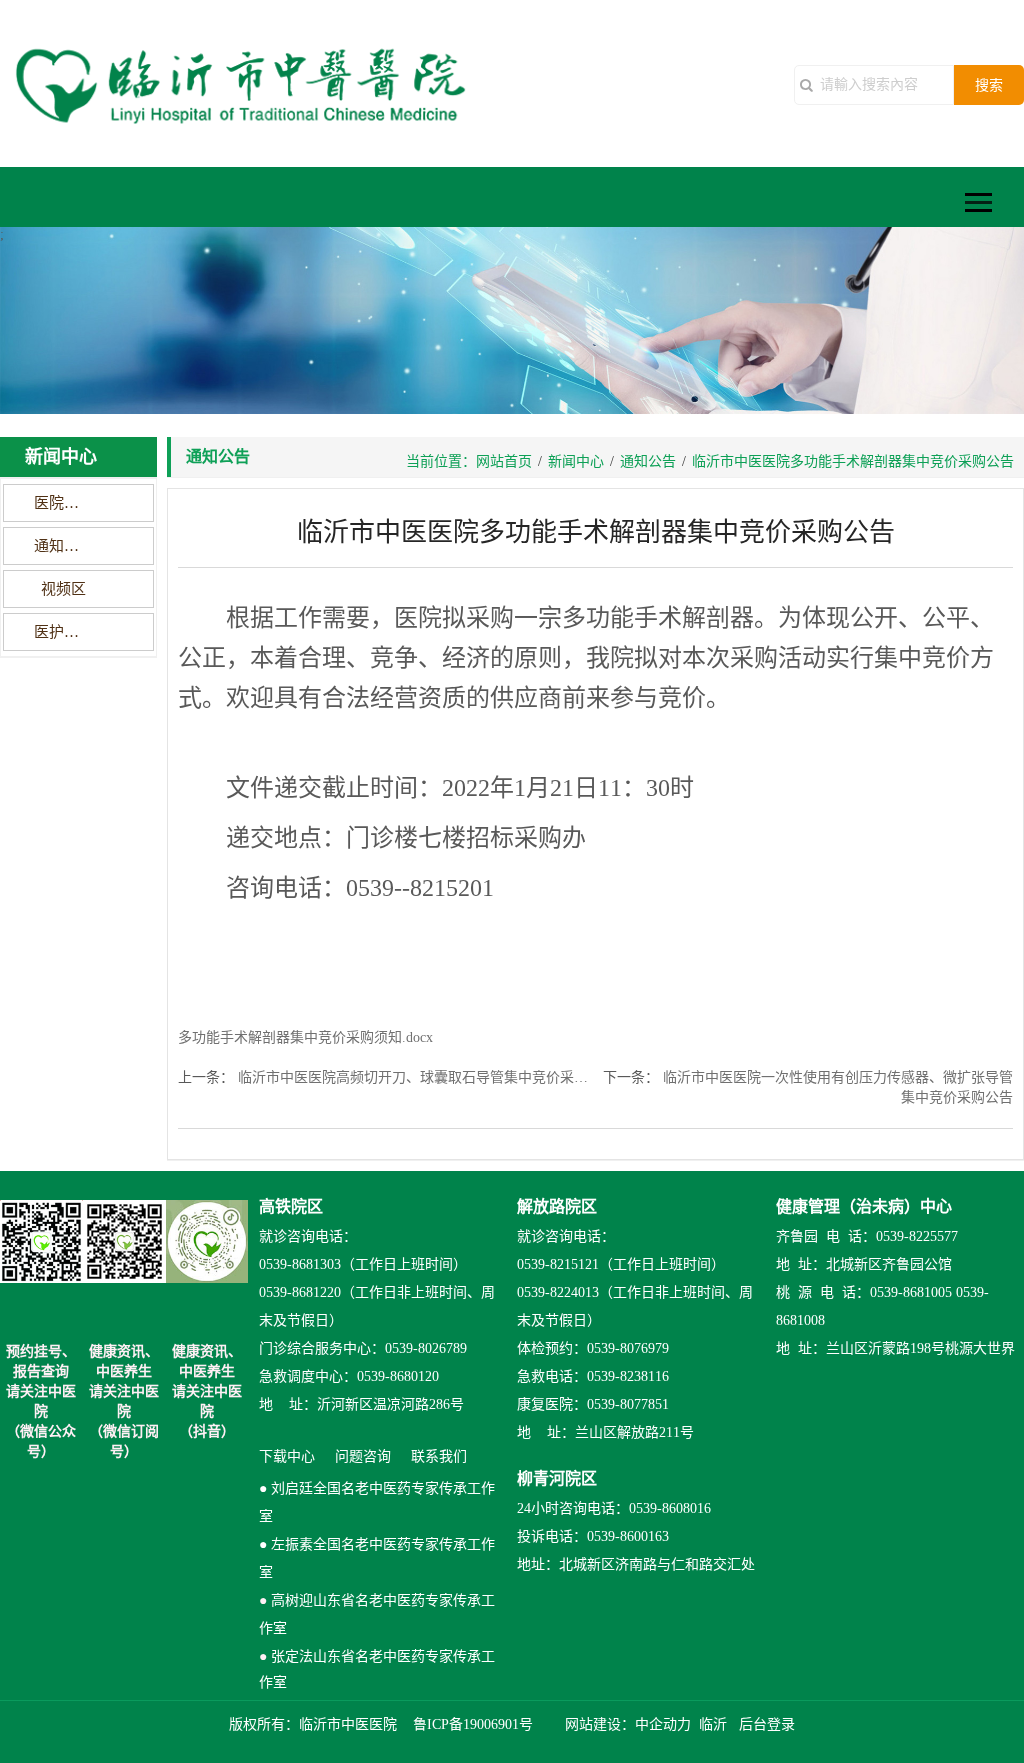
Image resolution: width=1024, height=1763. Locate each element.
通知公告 (63, 546)
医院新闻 (63, 503)
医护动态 (63, 632)
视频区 (63, 589)
